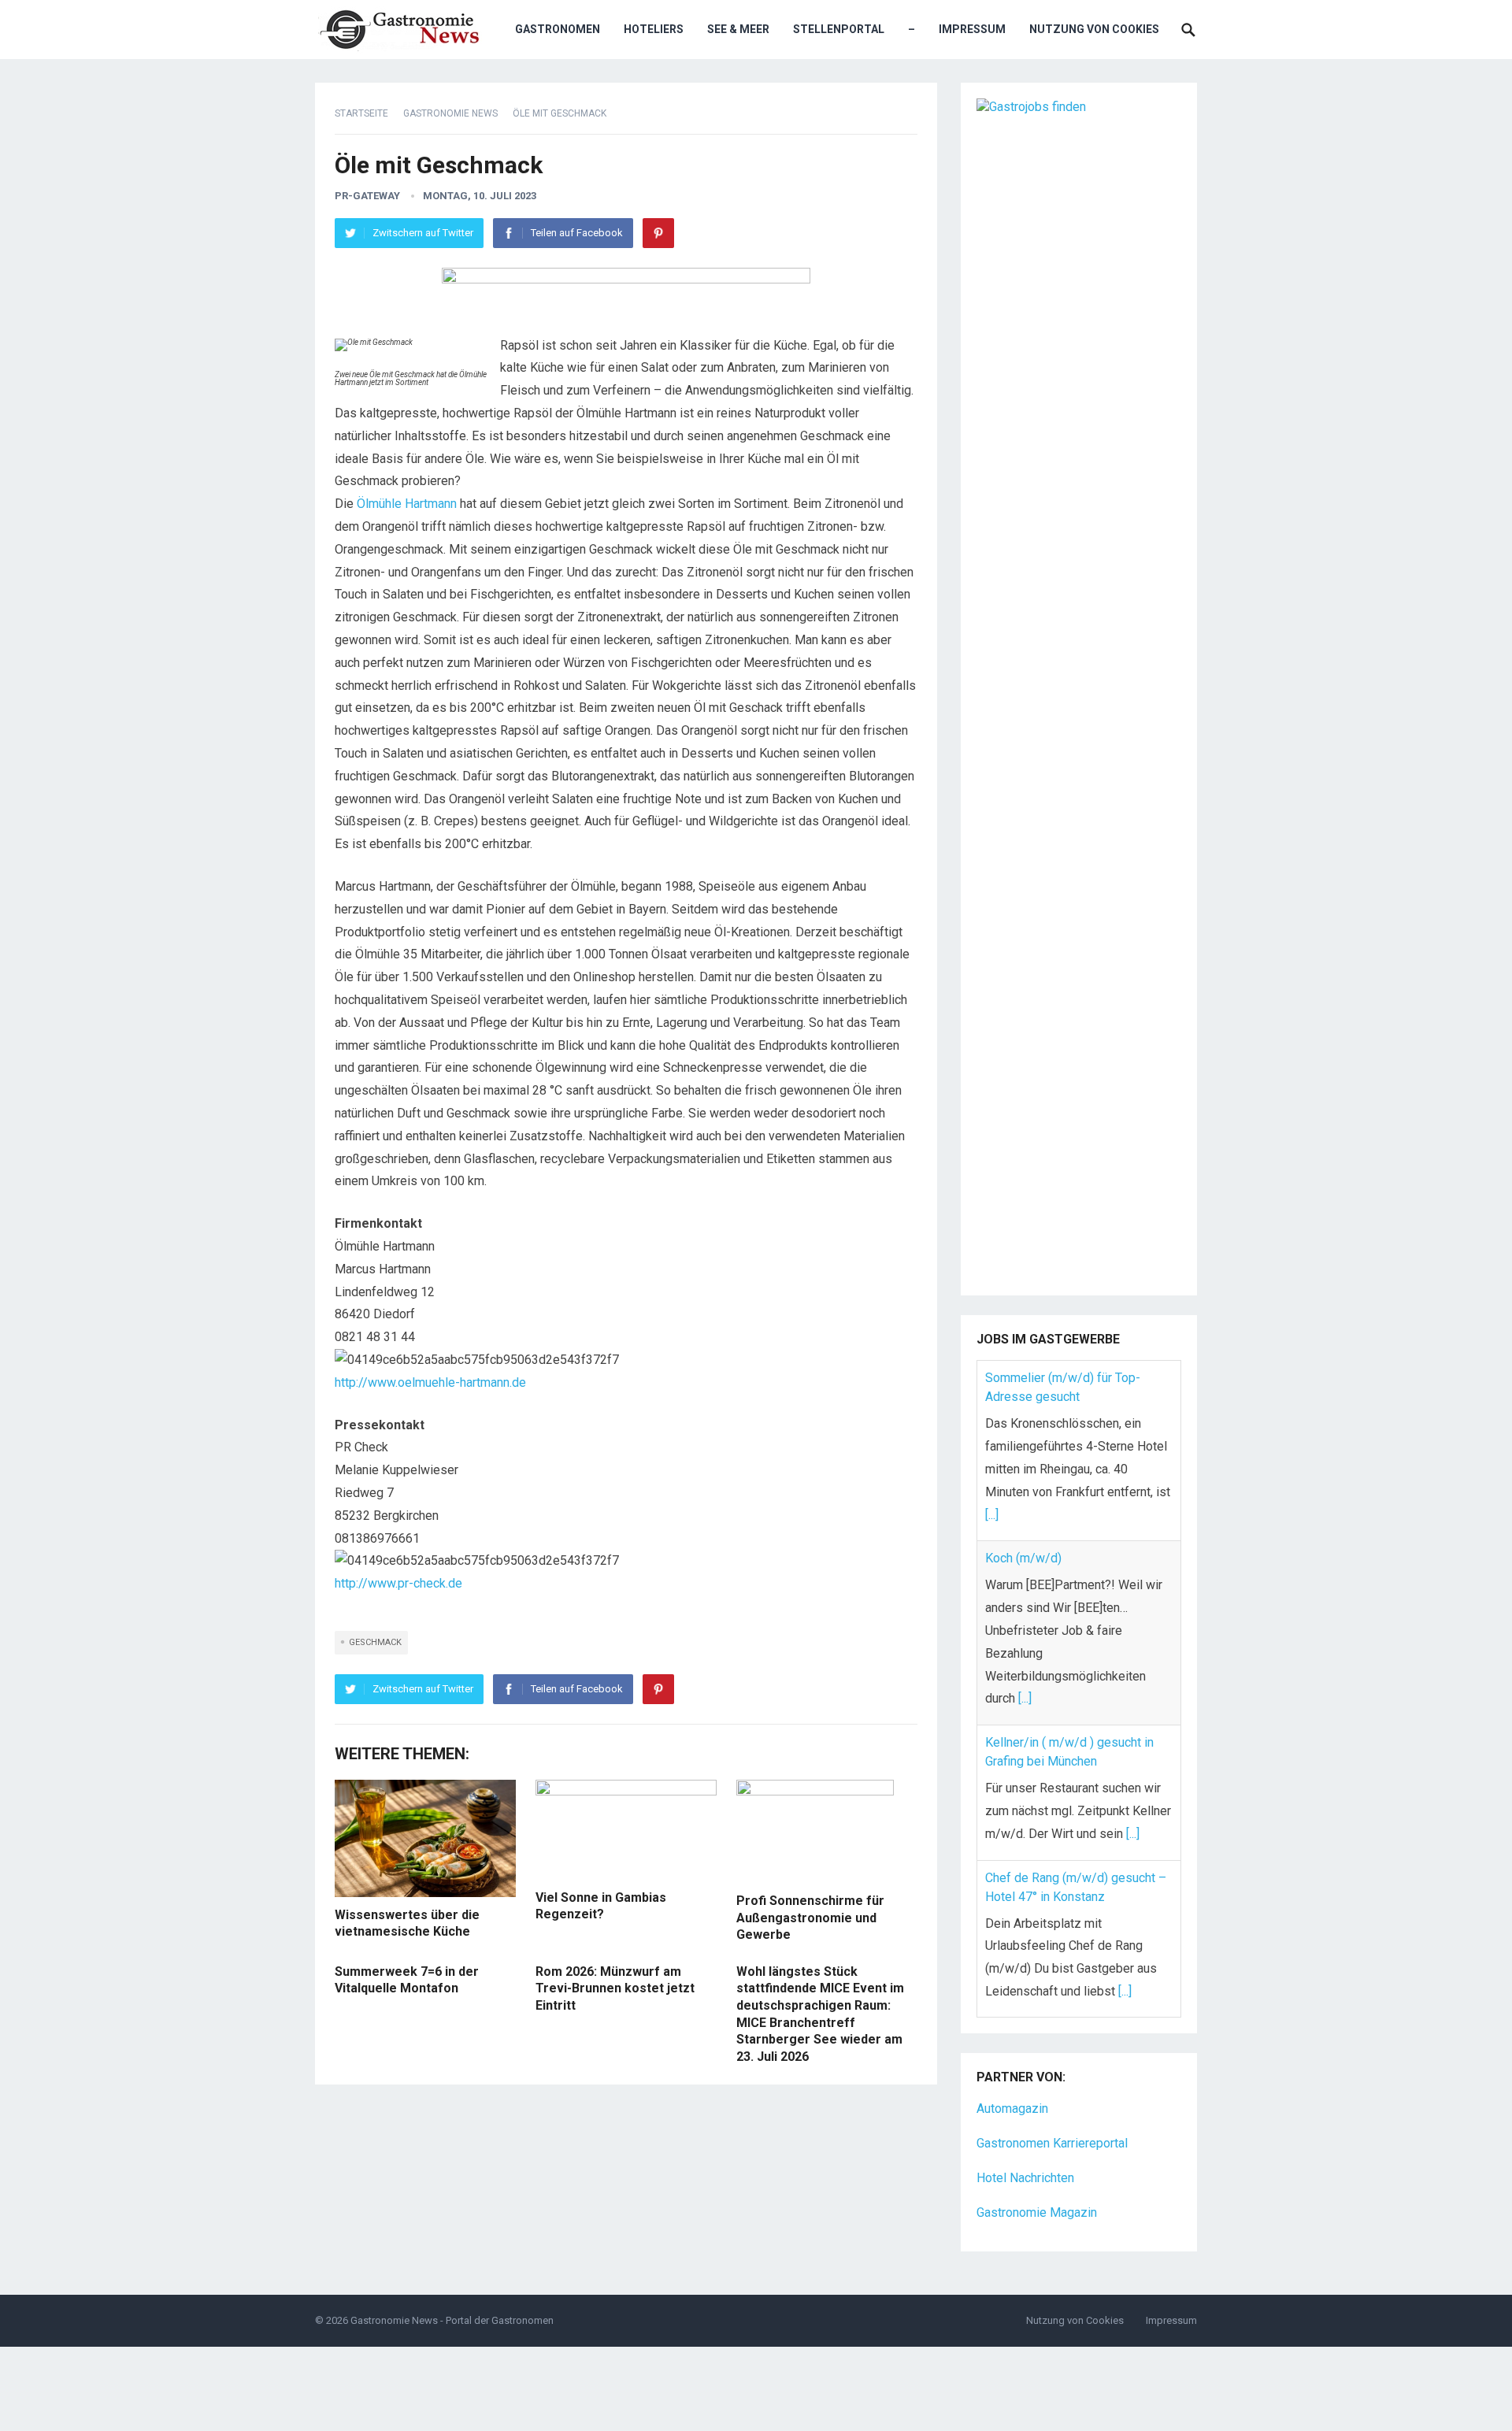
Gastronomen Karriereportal (1052, 2143)
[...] (992, 1515)
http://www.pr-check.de (398, 1583)
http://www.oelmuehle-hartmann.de (430, 1382)
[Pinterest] (658, 233)
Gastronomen (558, 29)
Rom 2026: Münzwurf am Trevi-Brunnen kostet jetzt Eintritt (615, 1988)
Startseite (361, 113)
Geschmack (375, 1642)
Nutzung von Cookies (1094, 29)
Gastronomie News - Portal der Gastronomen (452, 2320)
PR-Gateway (367, 196)
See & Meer (738, 29)
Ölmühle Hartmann (407, 504)
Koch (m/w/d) (1023, 1558)
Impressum (972, 29)
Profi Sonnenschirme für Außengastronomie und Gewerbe (810, 1918)
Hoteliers (654, 29)
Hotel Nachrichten (1025, 2178)
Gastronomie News (450, 113)
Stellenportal (839, 29)
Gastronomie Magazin (1037, 2212)
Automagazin (1012, 2109)
